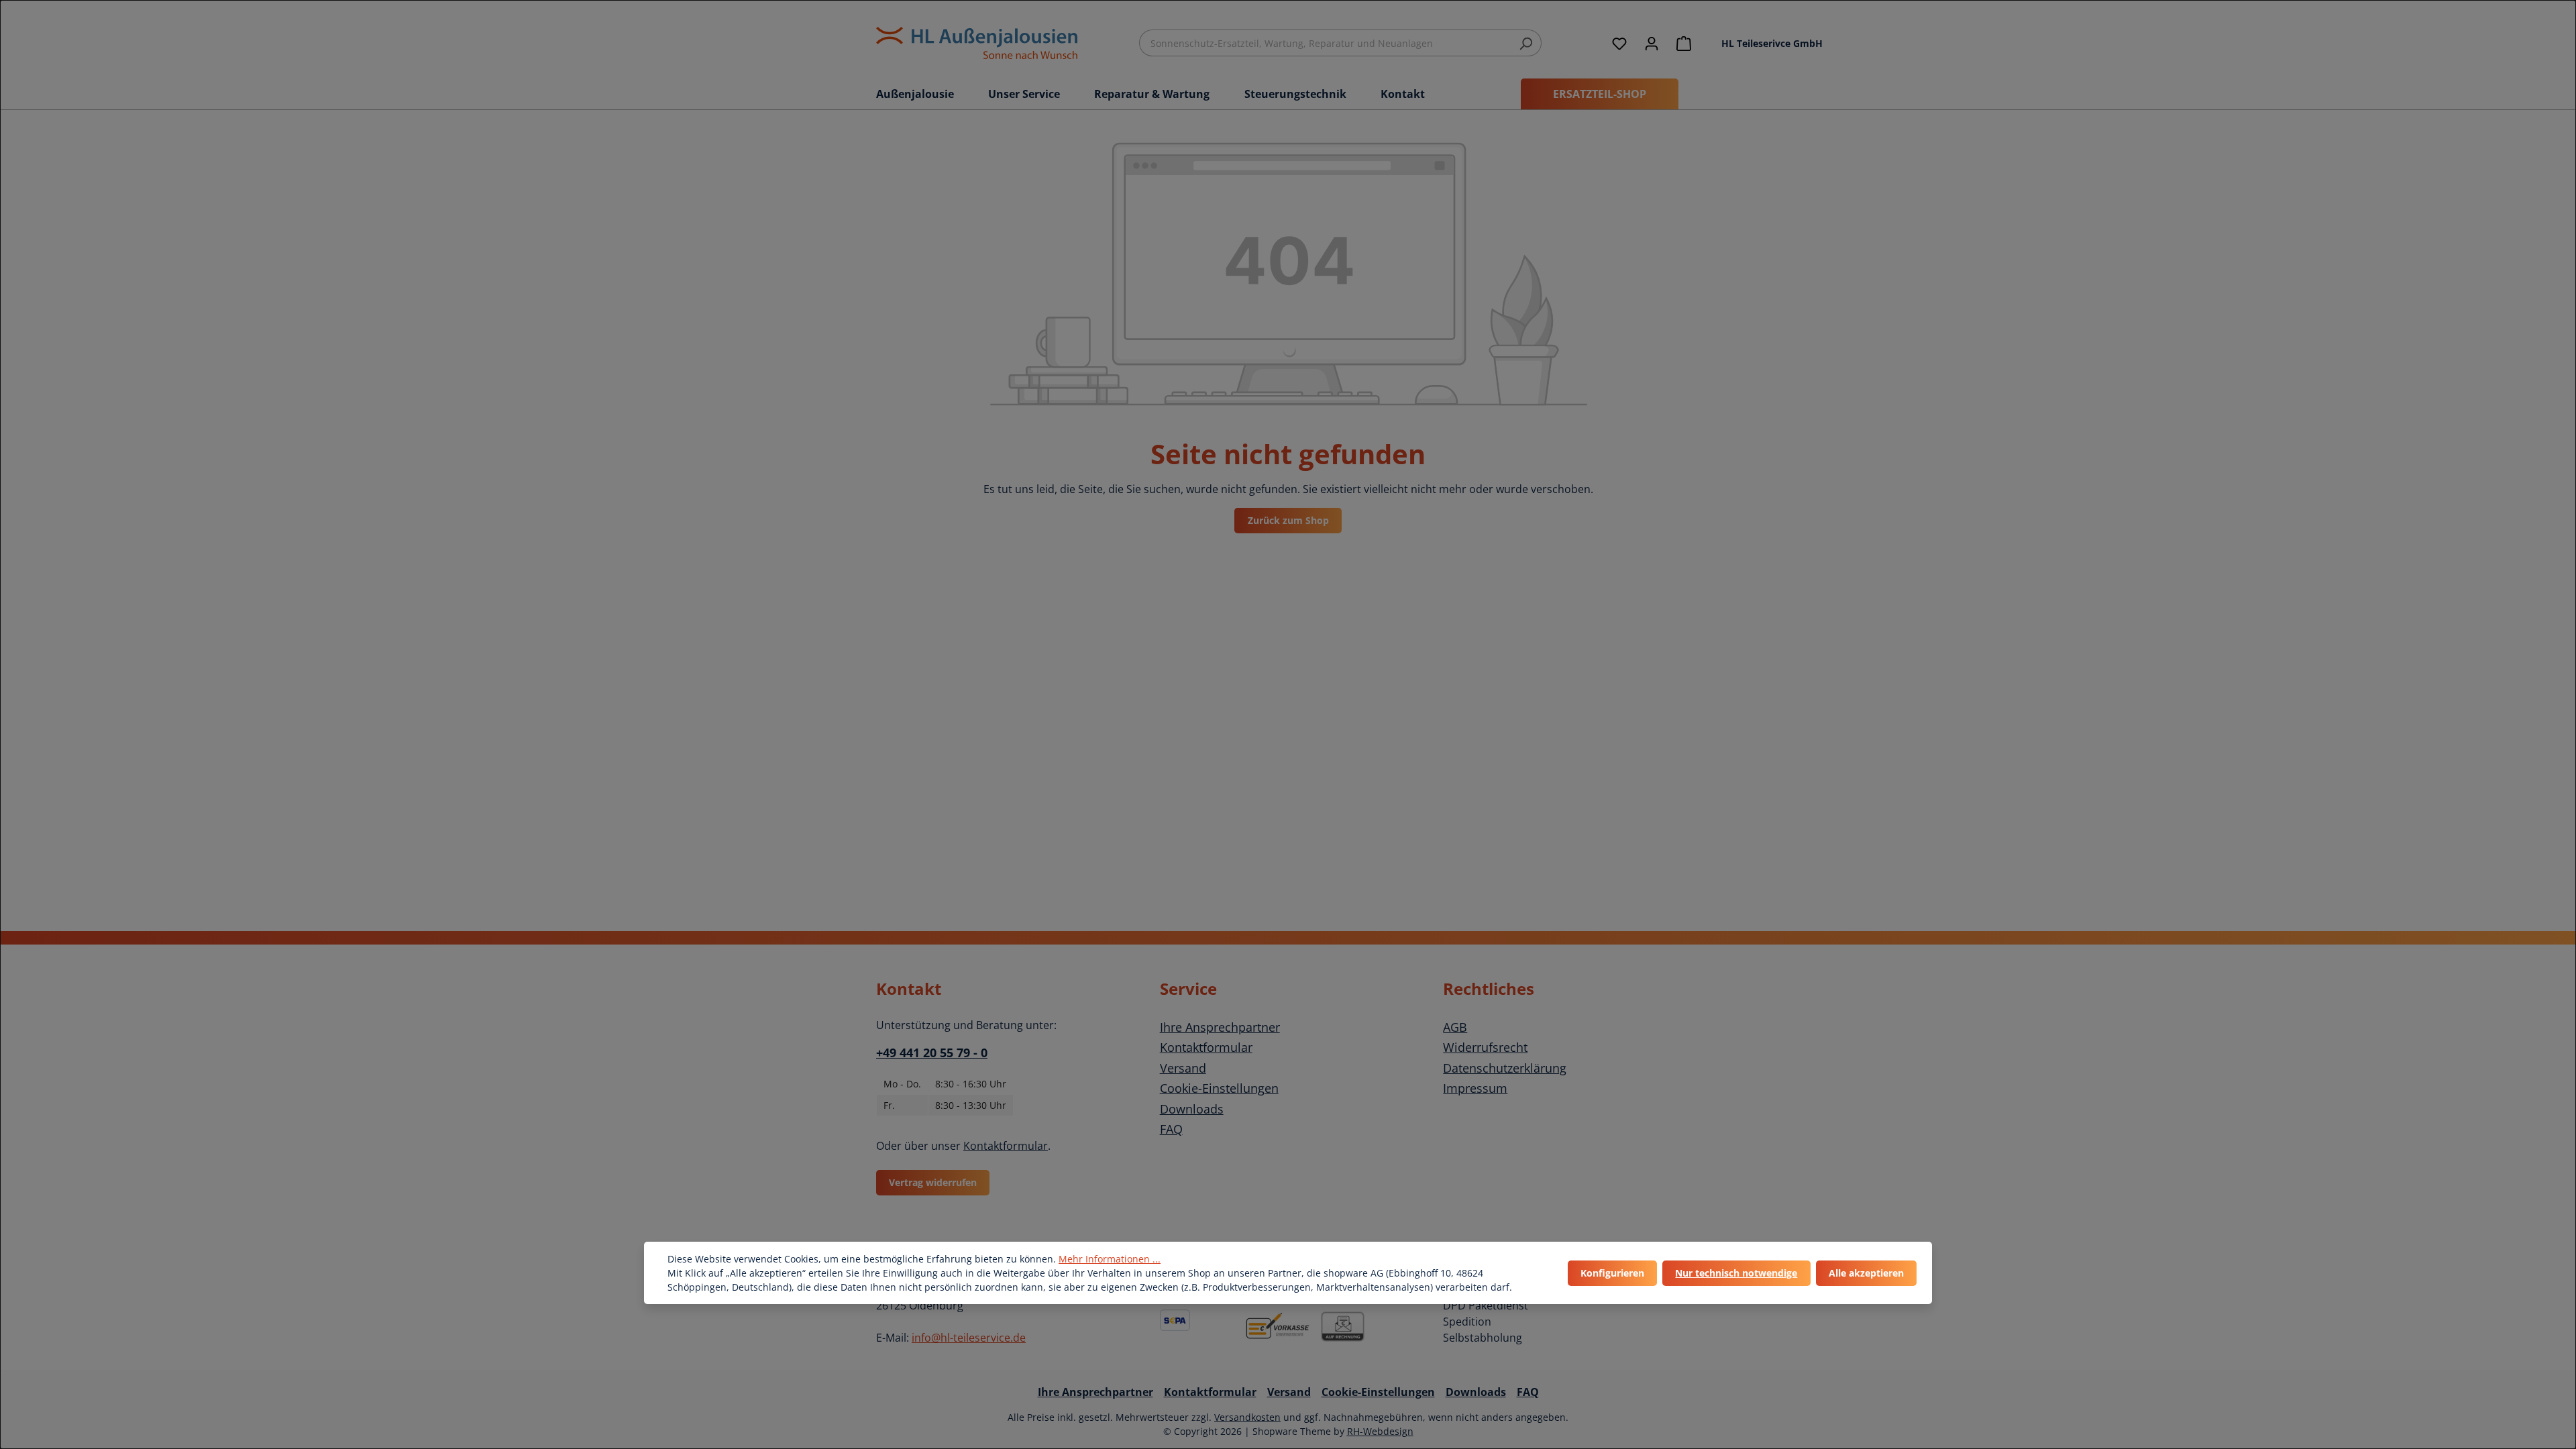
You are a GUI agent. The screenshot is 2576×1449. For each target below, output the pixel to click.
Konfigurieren (1612, 1273)
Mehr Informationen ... (1110, 1259)
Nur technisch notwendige (1736, 1273)
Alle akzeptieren (1866, 1273)
